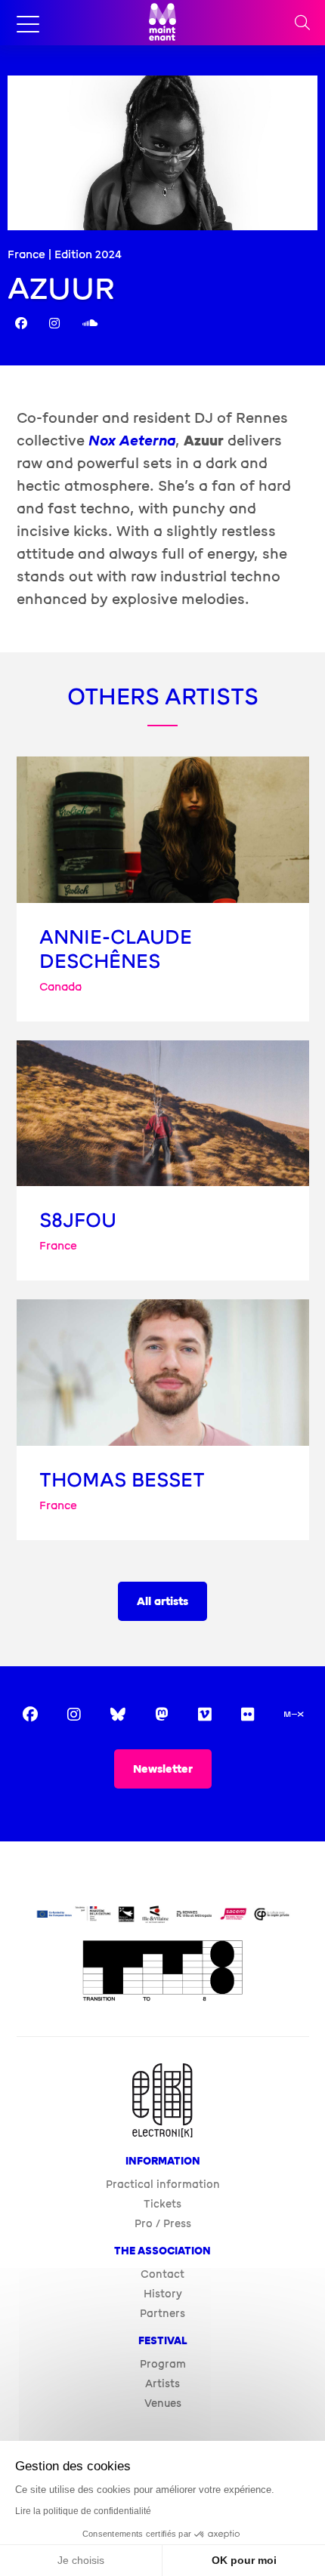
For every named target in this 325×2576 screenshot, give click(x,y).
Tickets (162, 2204)
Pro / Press (163, 2224)
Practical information (163, 2185)
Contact (162, 2274)
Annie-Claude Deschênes (116, 949)
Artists (162, 2384)
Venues (163, 2403)
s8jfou (78, 1220)
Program (163, 2364)
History (163, 2294)
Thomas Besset (122, 1480)
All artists (162, 1602)
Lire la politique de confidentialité (83, 2511)
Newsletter (163, 1769)
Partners (162, 2314)
